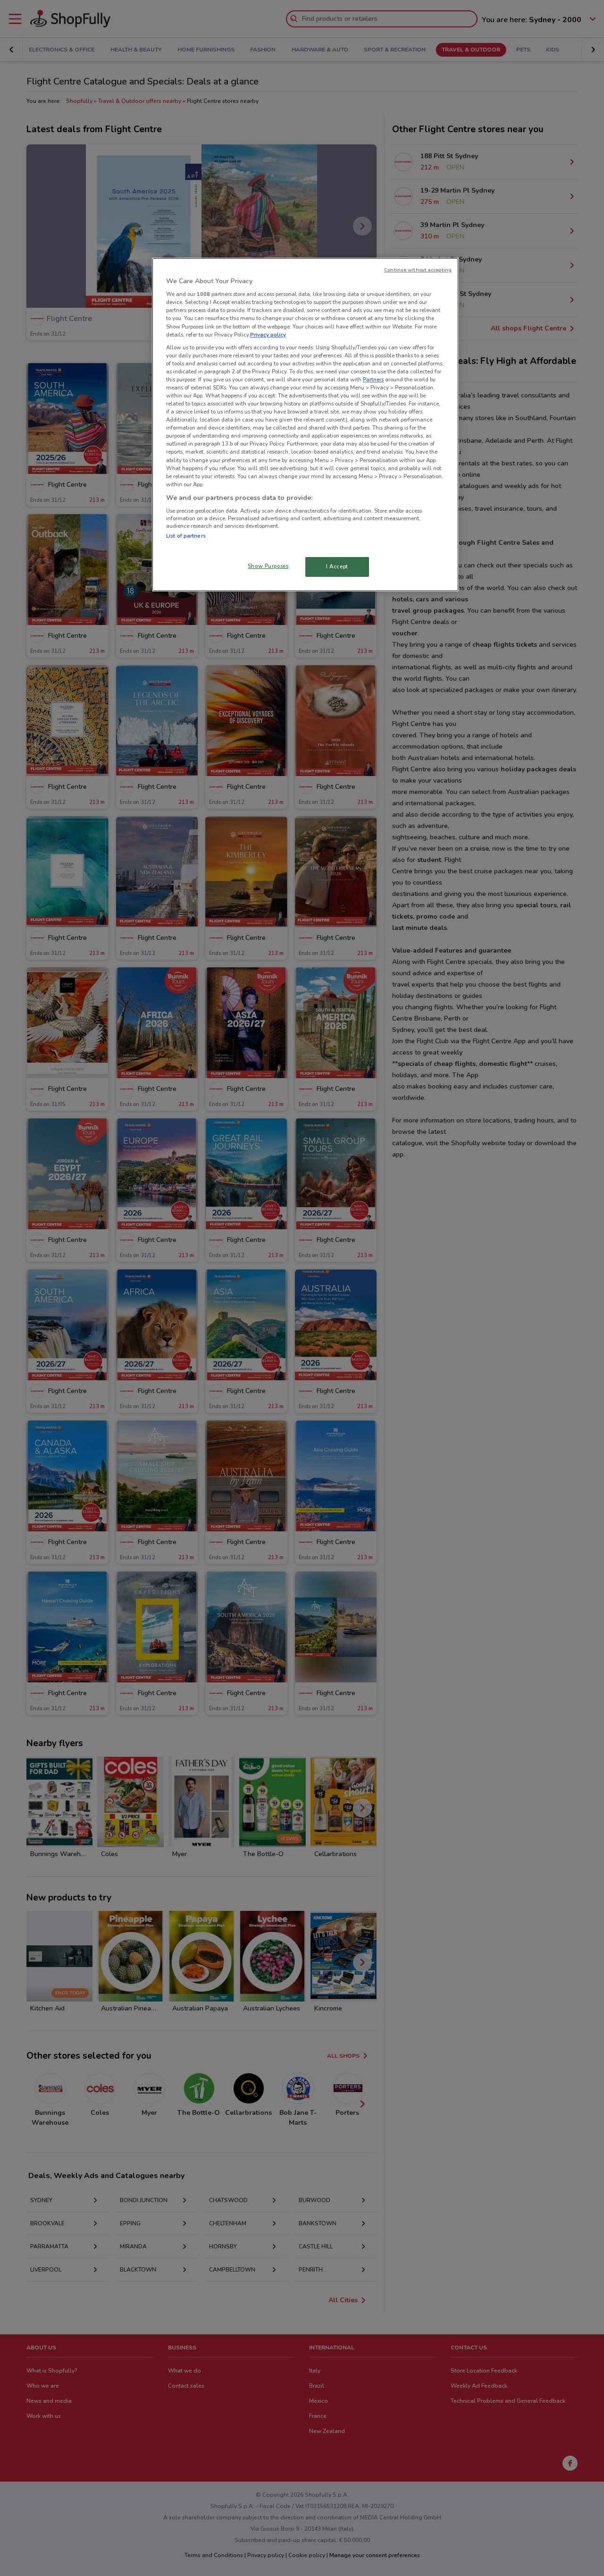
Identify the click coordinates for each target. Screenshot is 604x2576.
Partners (373, 380)
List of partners (186, 536)
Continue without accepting (418, 270)
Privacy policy (268, 335)
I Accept (337, 566)
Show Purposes (268, 566)
